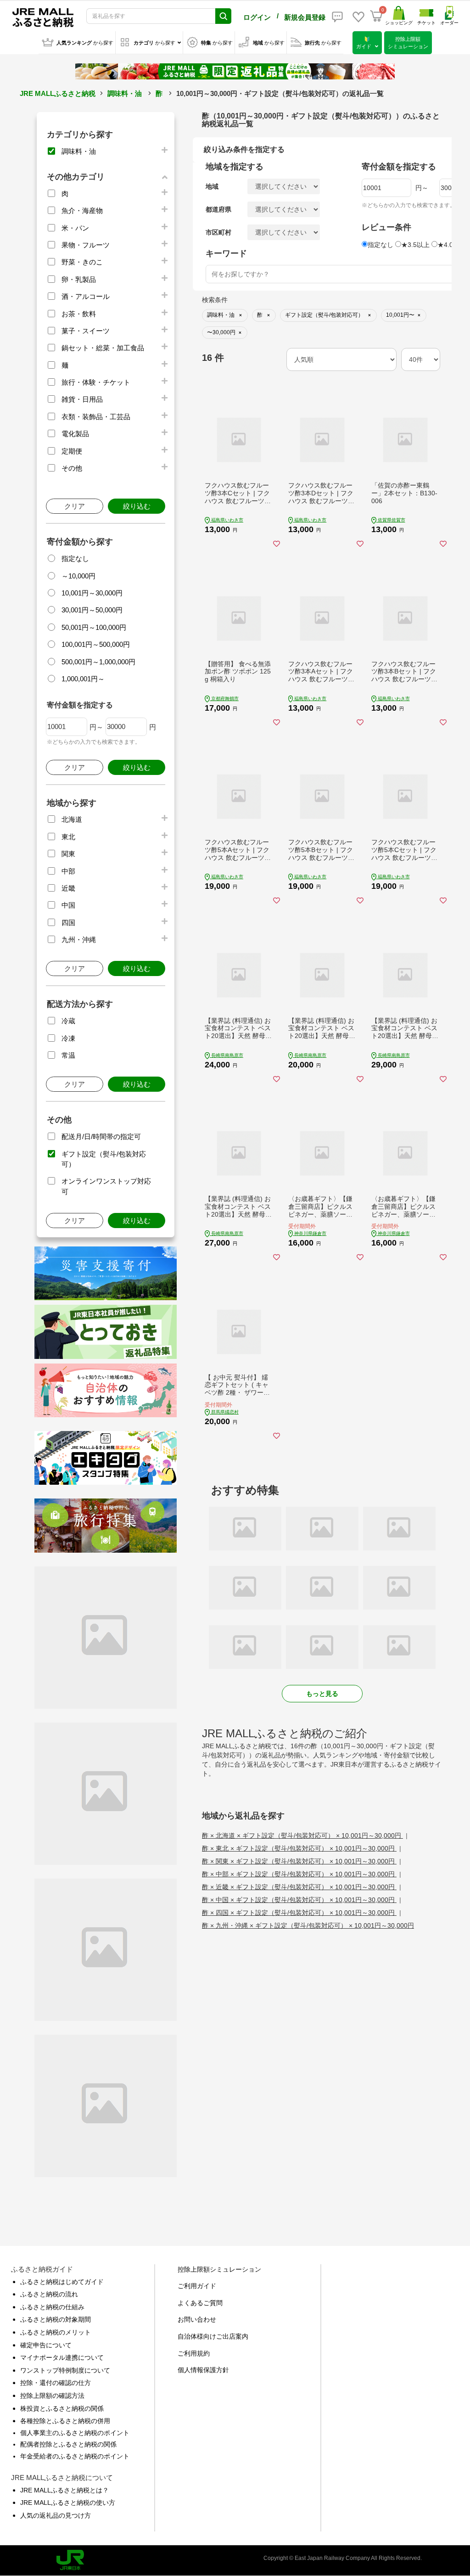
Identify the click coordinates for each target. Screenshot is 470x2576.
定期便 (72, 451)
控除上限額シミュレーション (219, 2269)
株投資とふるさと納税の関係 (62, 2408)
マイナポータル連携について (62, 2357)
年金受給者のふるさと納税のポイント (75, 2456)
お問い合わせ (197, 2319)
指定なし (75, 558)
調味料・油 (125, 93)
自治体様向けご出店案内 (213, 2336)
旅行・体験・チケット (96, 382)
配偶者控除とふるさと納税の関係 (68, 2444)
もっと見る (322, 1694)
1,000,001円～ (83, 679)
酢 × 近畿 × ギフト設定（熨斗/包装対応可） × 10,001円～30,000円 (299, 1887)
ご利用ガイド (197, 2286)
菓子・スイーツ (86, 331)
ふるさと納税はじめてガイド (62, 2282)
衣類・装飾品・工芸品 (96, 417)
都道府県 (218, 209)
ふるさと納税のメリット (56, 2332)
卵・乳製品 (79, 279)
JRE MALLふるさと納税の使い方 (68, 2503)
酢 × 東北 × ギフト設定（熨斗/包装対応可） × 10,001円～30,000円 (299, 1848)
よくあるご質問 (200, 2303)
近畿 (68, 888)
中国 (68, 905)
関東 (68, 854)
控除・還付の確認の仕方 (56, 2383)
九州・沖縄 (79, 940)
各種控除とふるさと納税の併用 (65, 2421)
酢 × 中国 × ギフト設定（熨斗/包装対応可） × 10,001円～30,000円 (299, 1900)
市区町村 (218, 232)
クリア (75, 506)
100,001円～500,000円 (96, 644)
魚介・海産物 (82, 210)
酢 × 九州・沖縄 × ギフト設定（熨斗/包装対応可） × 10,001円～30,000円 (308, 1925)
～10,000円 (78, 576)
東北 (68, 837)
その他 (72, 468)
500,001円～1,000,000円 (98, 662)
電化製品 (75, 434)
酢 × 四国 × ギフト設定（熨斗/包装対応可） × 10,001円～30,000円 (299, 1913)
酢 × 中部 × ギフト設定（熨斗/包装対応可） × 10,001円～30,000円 (299, 1874)
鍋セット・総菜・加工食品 (103, 348)
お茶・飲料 (79, 314)
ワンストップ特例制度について (65, 2370)
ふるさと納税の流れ (49, 2294)
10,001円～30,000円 (92, 593)
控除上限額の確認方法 (52, 2396)
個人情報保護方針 (203, 2370)
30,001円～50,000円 (92, 610)
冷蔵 (68, 1021)
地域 (212, 186)
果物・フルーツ (86, 245)
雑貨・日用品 (82, 399)
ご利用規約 (194, 2353)
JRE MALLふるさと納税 (58, 93)
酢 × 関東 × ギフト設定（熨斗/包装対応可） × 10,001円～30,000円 (299, 1861)
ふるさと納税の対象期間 (56, 2319)
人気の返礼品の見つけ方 (56, 2515)
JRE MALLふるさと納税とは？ (64, 2490)
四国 (68, 923)
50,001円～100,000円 (94, 627)
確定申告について (46, 2345)
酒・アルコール (86, 296)
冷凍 (68, 1038)
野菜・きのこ (82, 262)
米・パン (75, 228)
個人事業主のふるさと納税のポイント (75, 2433)
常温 (68, 1055)
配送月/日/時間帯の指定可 (101, 1136)
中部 (68, 871)
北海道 (72, 819)
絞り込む (137, 506)
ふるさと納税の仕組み (52, 2307)
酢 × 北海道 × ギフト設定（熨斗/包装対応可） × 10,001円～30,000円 (302, 1835)
